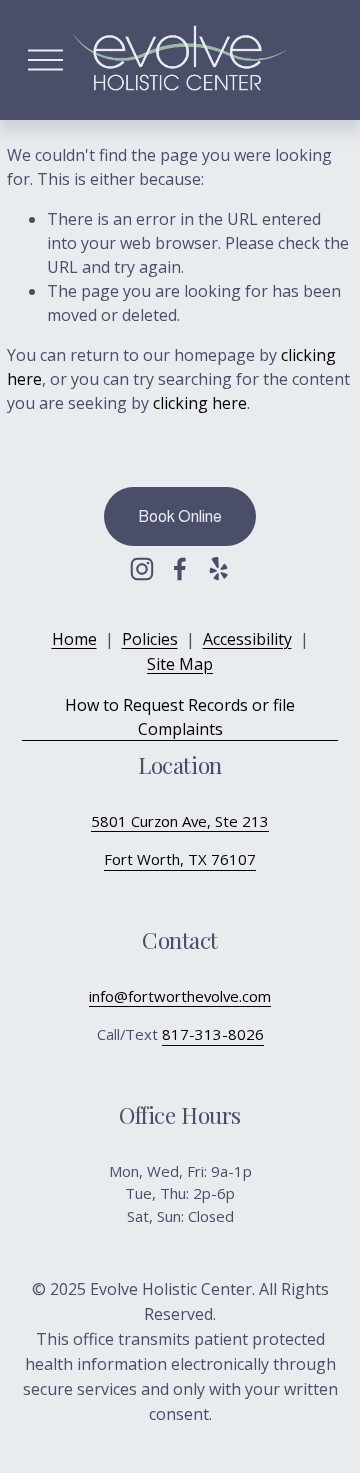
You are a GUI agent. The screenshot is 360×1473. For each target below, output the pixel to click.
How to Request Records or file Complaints (180, 717)
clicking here (200, 403)
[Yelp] (218, 569)
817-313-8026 (213, 1034)
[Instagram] (142, 569)
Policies (150, 639)
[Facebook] (180, 569)
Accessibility (247, 639)
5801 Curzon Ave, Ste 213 (180, 821)
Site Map (180, 664)
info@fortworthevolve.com (180, 996)
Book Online (180, 516)
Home (74, 639)
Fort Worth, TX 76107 (180, 859)
